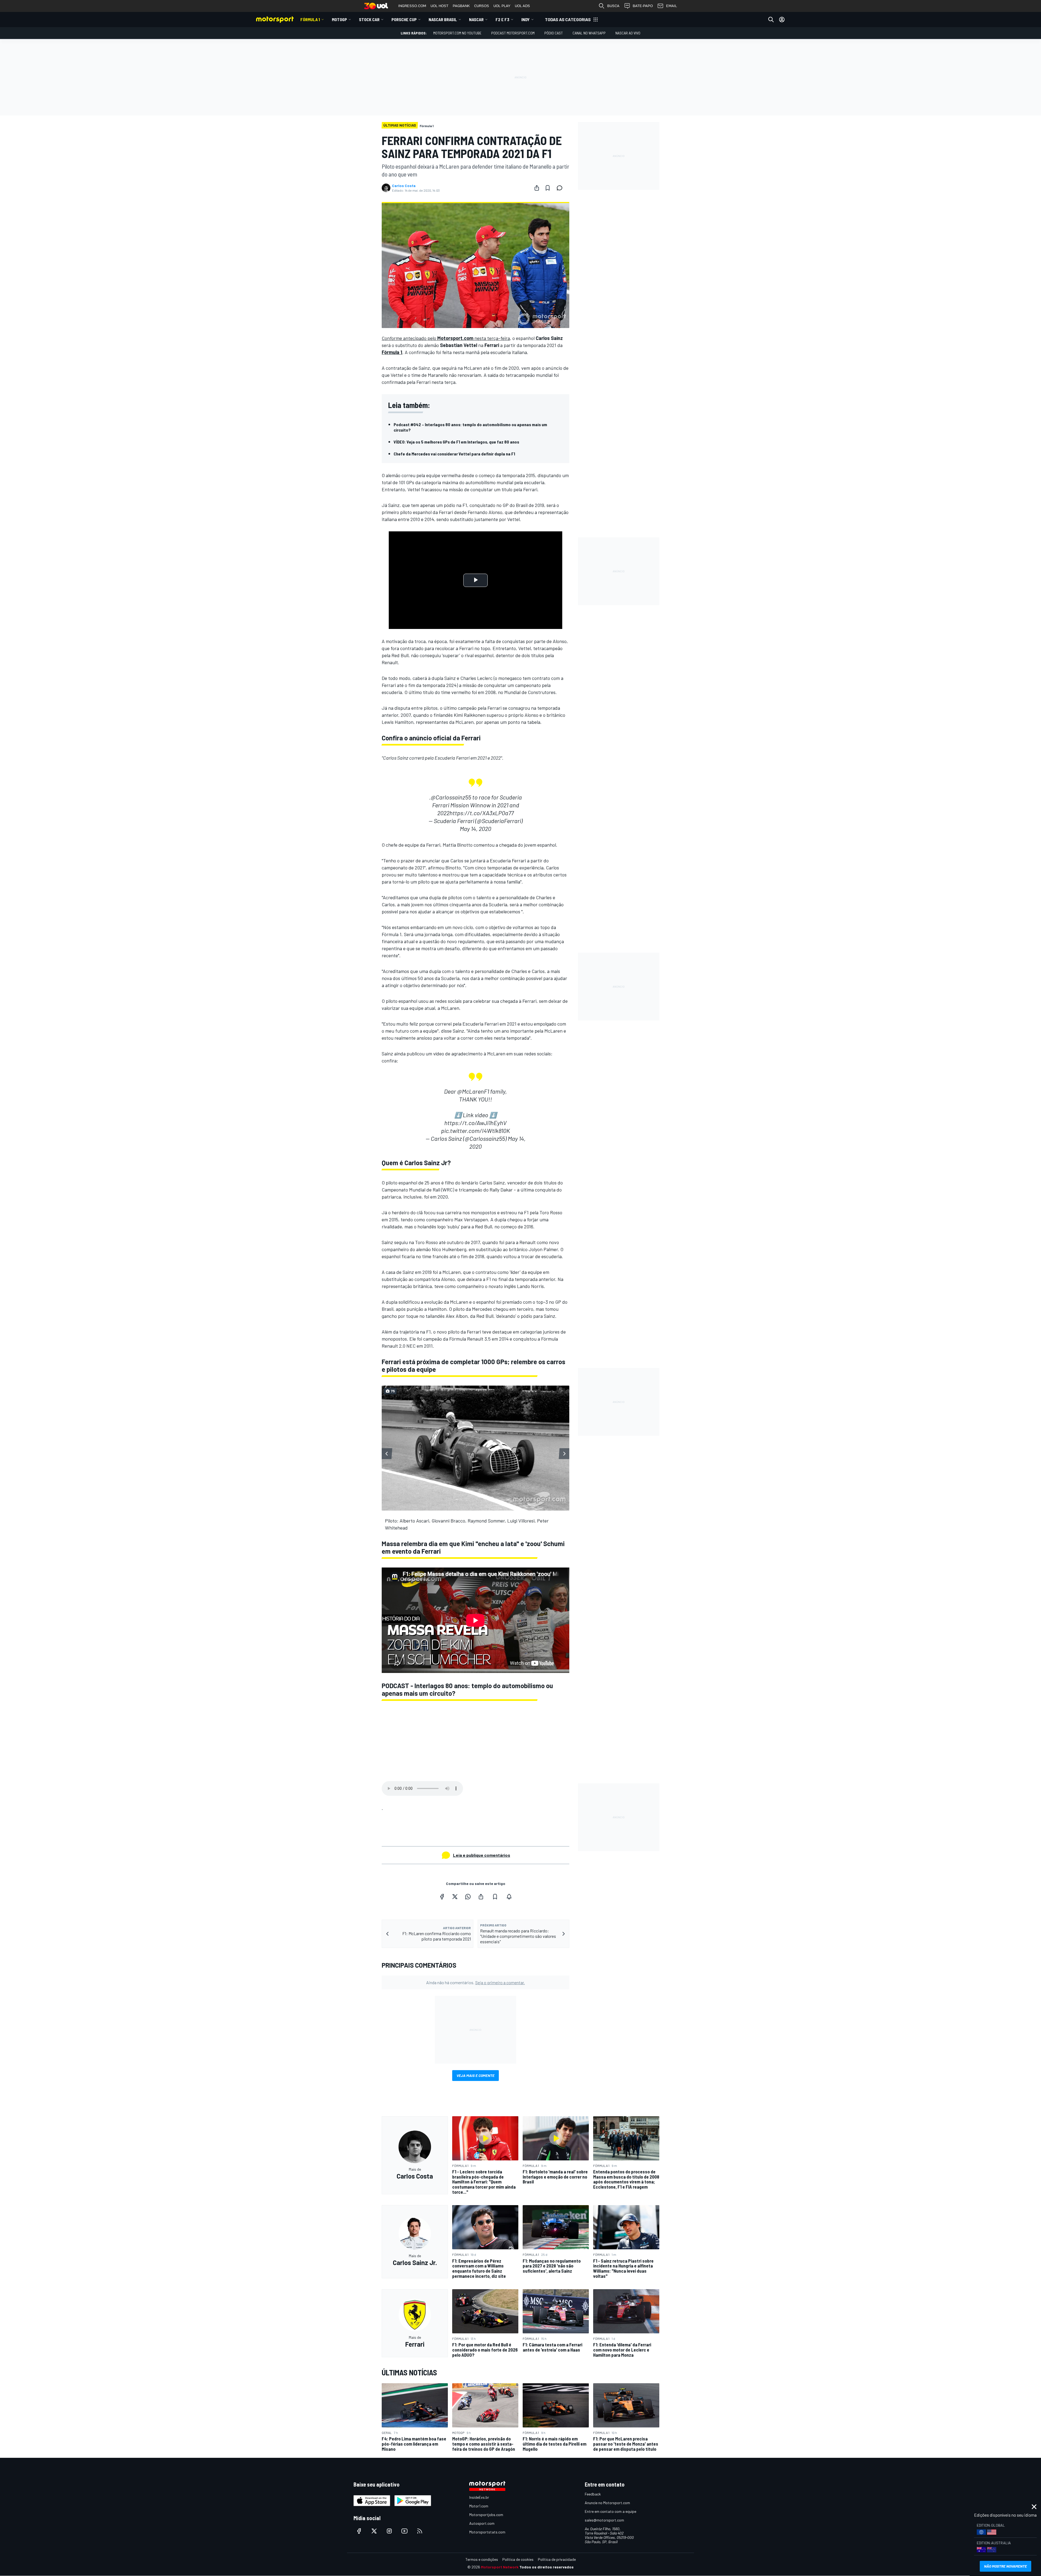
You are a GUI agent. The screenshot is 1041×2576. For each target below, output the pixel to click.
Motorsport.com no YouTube (457, 33)
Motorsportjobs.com (486, 2515)
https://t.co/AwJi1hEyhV (475, 1123)
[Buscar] (771, 20)
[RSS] (420, 2531)
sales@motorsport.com (604, 2520)
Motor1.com (479, 2506)
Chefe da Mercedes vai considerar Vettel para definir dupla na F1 (454, 454)
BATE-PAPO (643, 6)
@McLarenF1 (473, 1091)
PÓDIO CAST (554, 33)
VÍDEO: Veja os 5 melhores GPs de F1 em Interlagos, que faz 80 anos (456, 442)
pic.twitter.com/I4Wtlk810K (475, 1130)
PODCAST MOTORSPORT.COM (513, 33)
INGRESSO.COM (412, 6)
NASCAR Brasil (443, 19)
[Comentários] (561, 188)
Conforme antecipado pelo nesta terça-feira (446, 338)
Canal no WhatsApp (589, 33)
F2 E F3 (502, 19)
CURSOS (482, 6)
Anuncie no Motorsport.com (607, 2503)
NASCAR (476, 19)
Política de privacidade (557, 2559)
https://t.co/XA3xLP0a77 (482, 813)
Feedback (593, 2494)
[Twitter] (455, 1897)
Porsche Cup (404, 19)
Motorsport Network (500, 2567)
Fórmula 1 (310, 19)
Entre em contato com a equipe (611, 2511)
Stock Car (369, 19)
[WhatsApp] (468, 1897)
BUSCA (613, 6)
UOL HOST (439, 6)
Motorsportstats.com (487, 2532)
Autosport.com (482, 2523)
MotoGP (339, 19)
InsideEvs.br (479, 2497)
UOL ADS (522, 6)
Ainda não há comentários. (475, 1982)
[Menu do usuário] (782, 20)
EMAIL (671, 6)
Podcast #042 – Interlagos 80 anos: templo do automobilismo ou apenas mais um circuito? (470, 427)
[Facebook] (442, 1897)
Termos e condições (482, 2559)
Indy (526, 19)
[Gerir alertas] (509, 1897)
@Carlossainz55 (451, 797)
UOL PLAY (502, 6)
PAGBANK (461, 6)
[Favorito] (548, 188)
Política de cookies (518, 2559)
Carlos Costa (404, 186)
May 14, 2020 (475, 828)
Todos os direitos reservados (547, 2567)
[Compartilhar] (537, 188)
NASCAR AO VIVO (628, 33)
